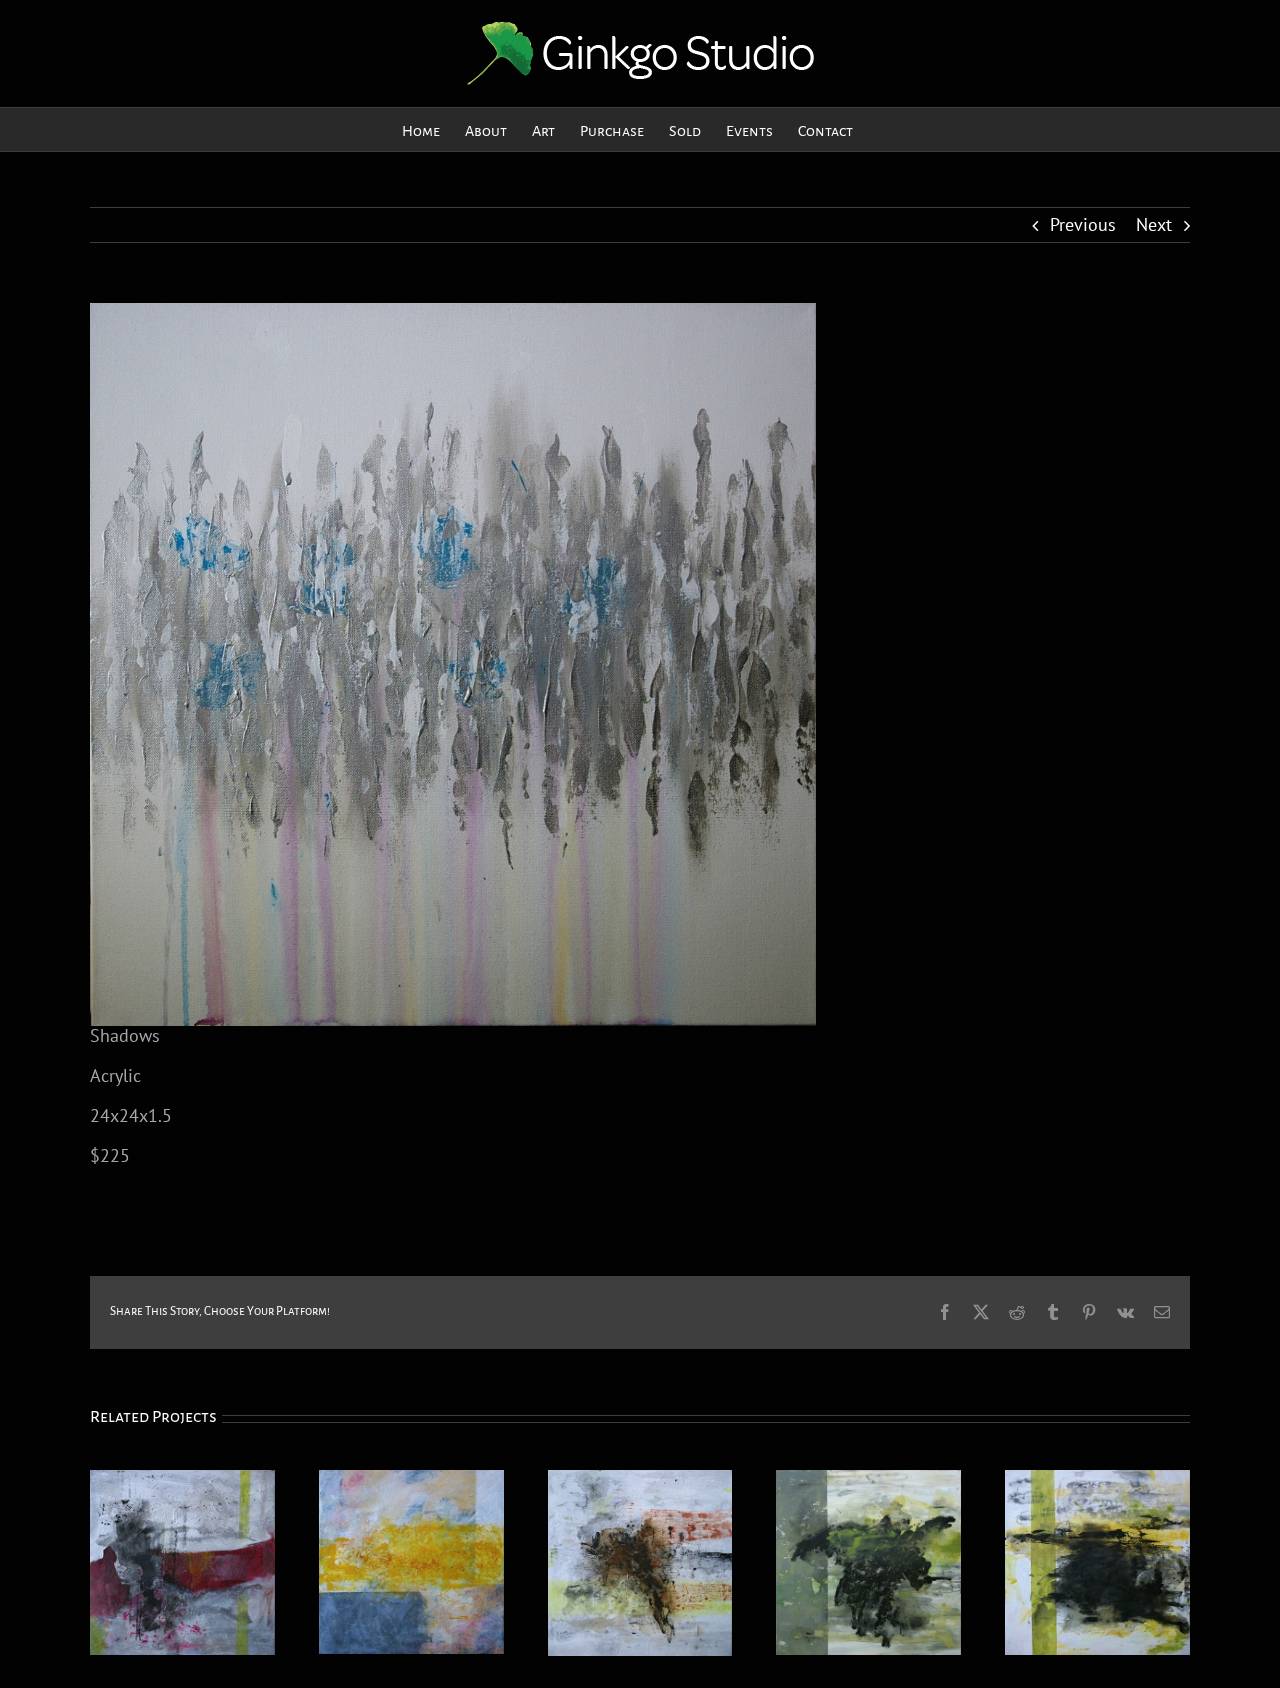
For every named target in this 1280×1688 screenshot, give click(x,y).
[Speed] (640, 1481)
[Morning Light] (411, 1481)
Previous (1083, 224)
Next (1154, 224)
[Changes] (1097, 1481)
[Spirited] (868, 1481)
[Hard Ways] (182, 1481)
